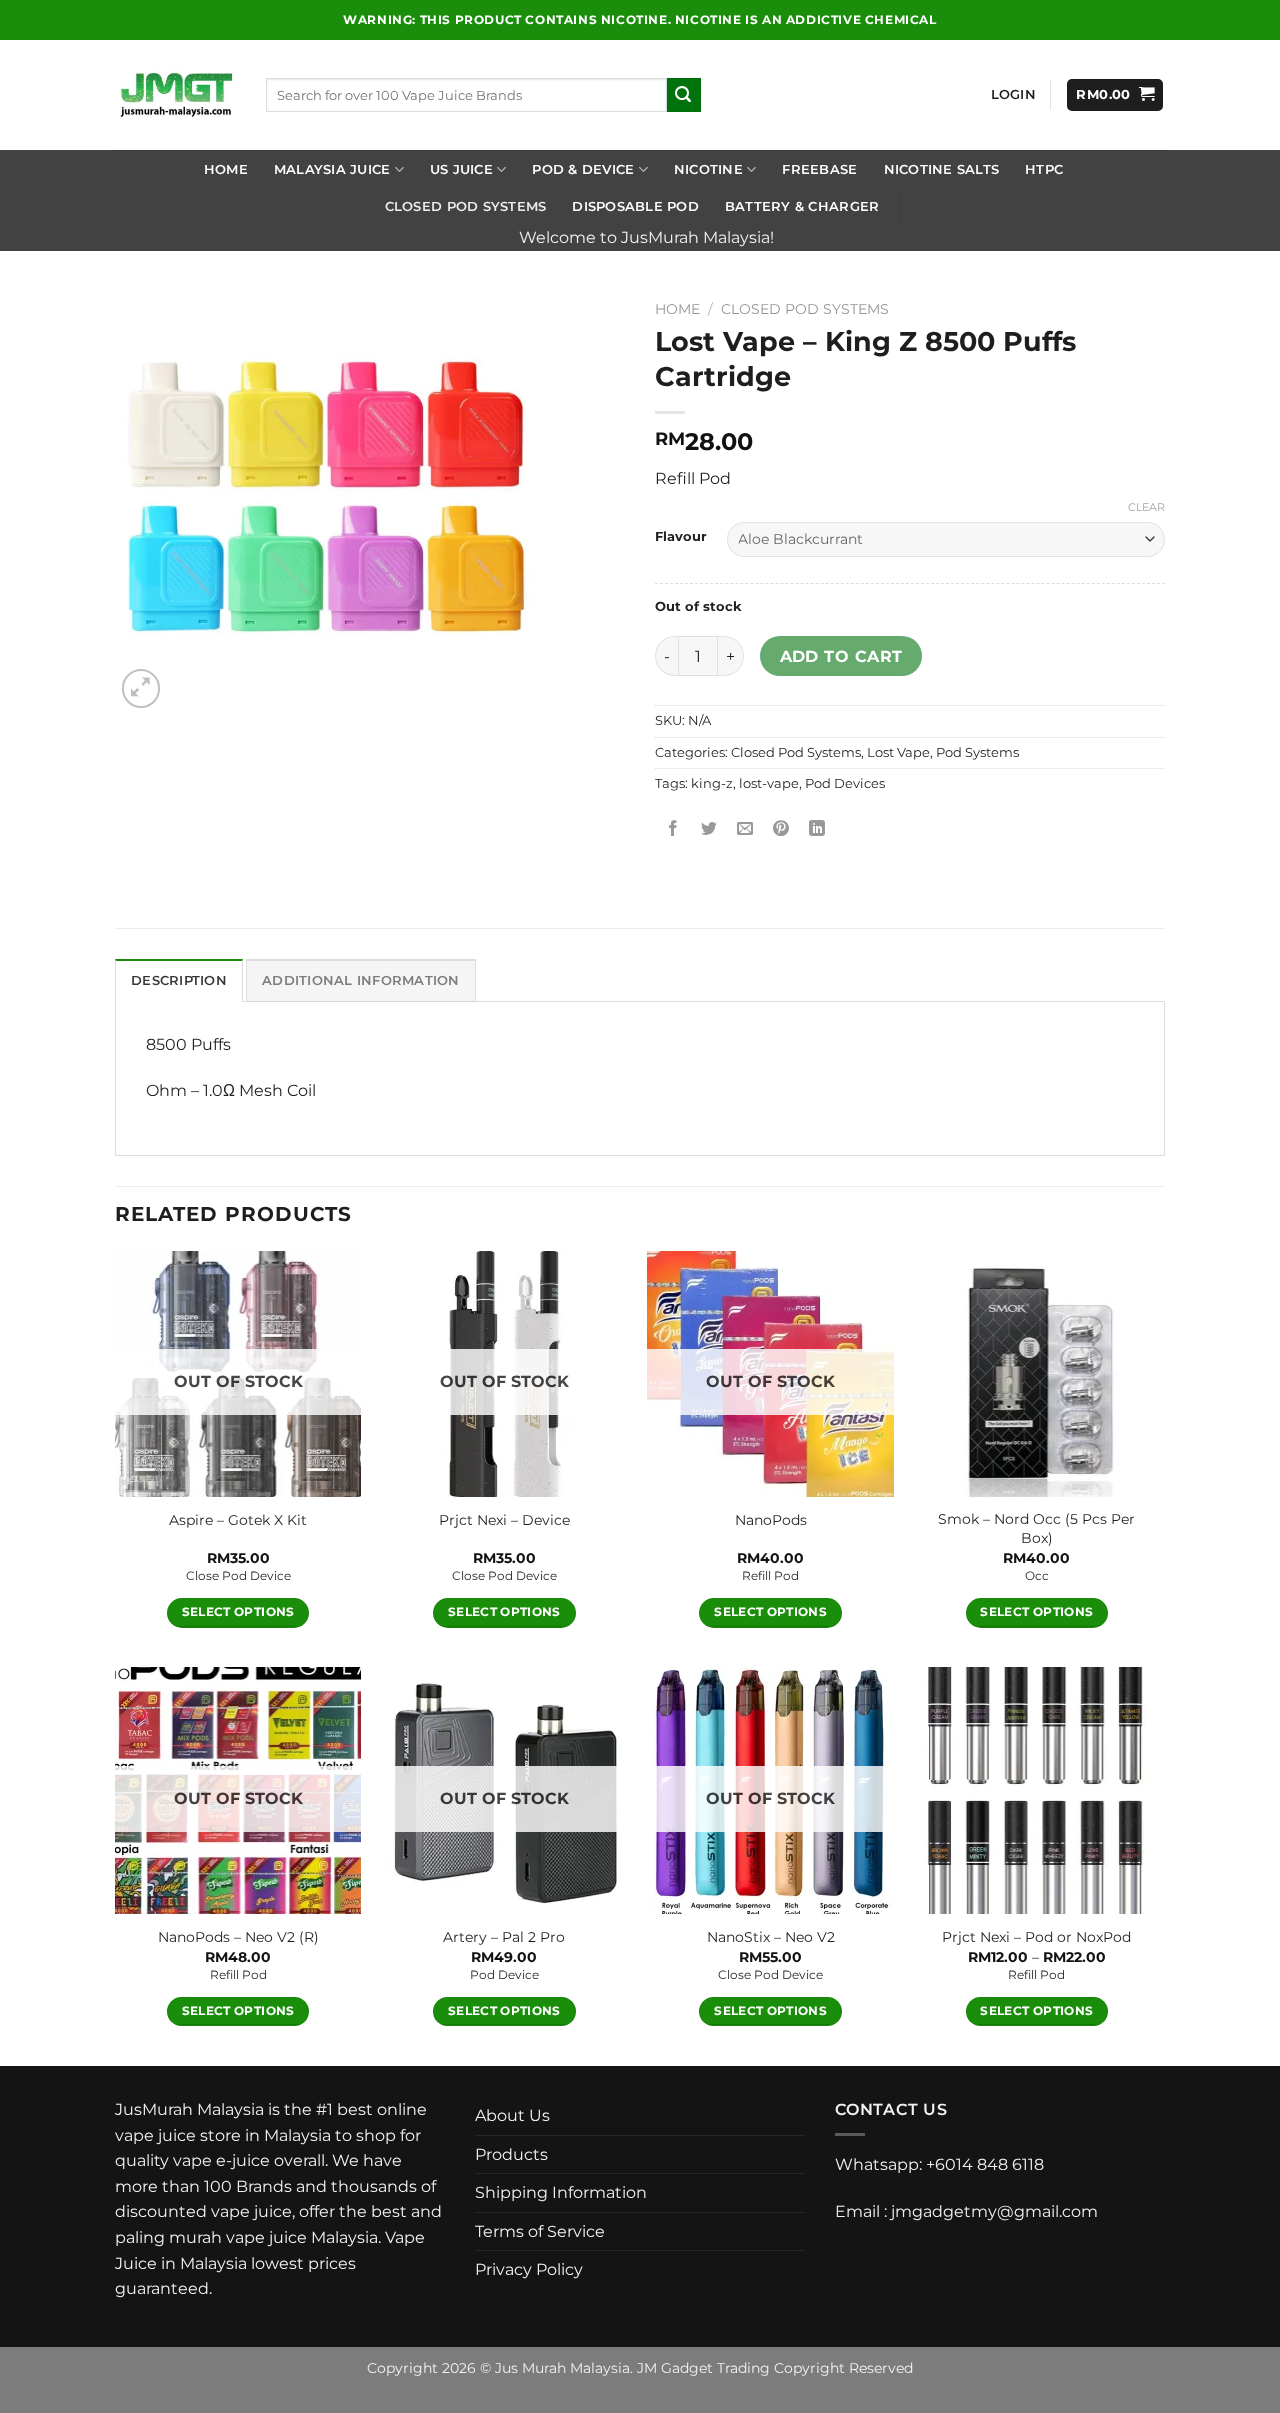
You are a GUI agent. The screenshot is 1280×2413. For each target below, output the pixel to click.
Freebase (819, 169)
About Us (512, 2115)
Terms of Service (540, 2231)
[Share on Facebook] (673, 828)
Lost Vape (898, 752)
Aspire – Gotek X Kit (238, 1520)
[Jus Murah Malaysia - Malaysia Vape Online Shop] (175, 95)
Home (226, 169)
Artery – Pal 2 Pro (504, 1937)
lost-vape (769, 783)
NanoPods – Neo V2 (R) (238, 1937)
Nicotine (708, 169)
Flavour (681, 537)
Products (511, 2154)
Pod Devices (845, 783)
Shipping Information (561, 2192)
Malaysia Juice (332, 169)
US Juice (461, 169)
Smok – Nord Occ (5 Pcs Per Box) (1036, 1528)
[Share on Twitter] (709, 828)
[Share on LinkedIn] (817, 828)
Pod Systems (977, 752)
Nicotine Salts (942, 169)
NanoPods (771, 1520)
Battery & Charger (802, 206)
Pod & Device (583, 169)
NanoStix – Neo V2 (771, 1937)
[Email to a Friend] (745, 828)
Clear (1146, 507)
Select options (238, 1612)
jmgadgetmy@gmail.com (994, 2211)
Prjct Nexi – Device (504, 1520)
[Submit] (684, 95)
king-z (712, 783)
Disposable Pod (635, 206)
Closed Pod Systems (466, 206)
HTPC (1044, 169)
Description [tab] (179, 980)
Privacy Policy (529, 2269)
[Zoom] (141, 688)
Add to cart (841, 656)
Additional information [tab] (361, 980)
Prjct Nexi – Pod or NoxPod (1036, 1937)
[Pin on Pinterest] (781, 828)
